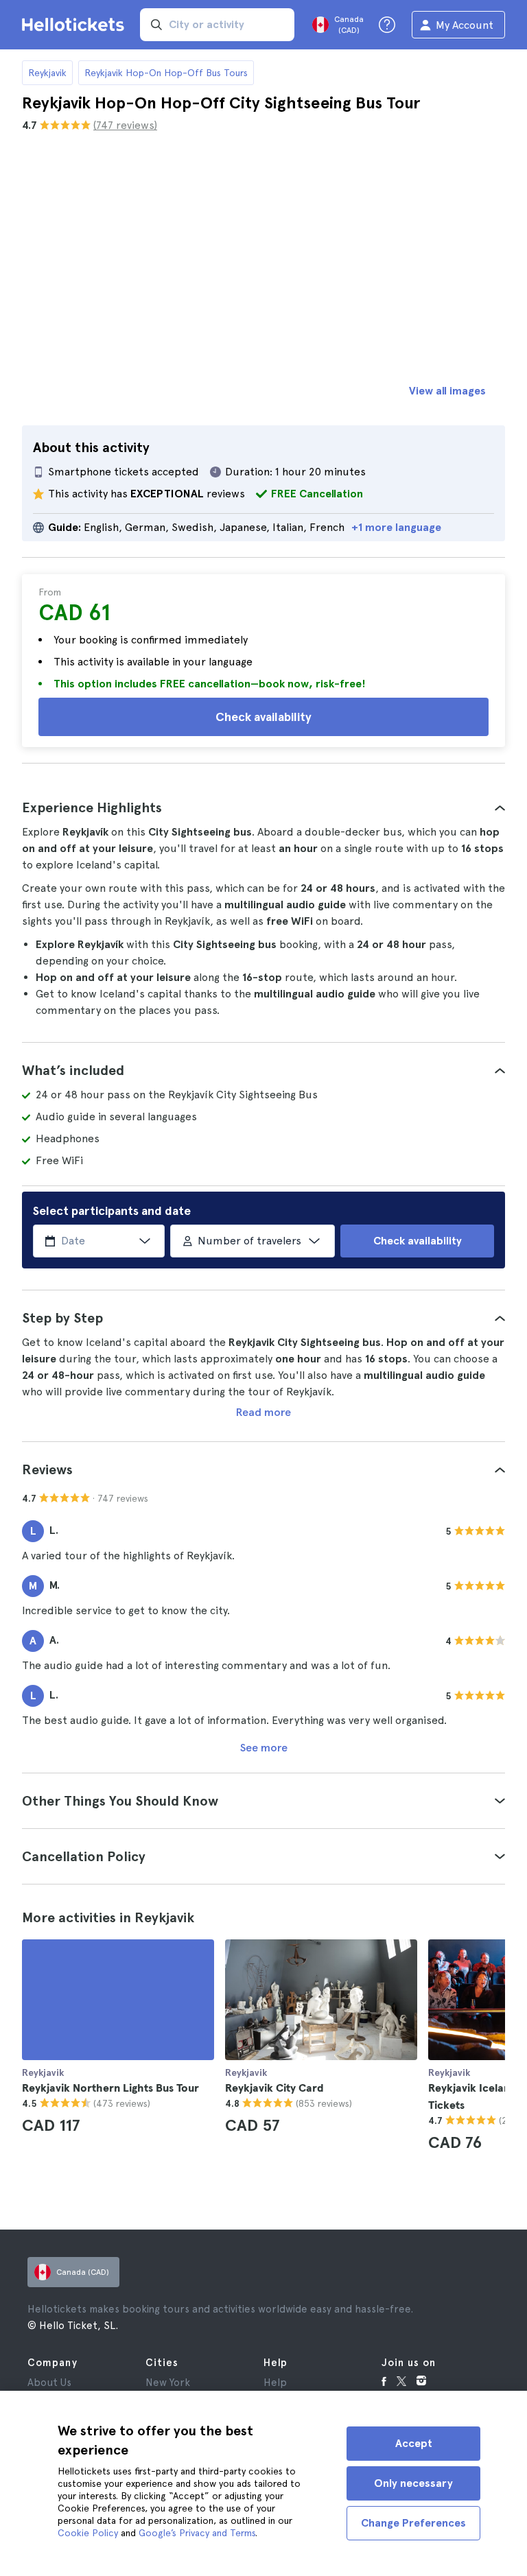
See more (264, 1748)
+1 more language (396, 527)
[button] (263, 807)
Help (275, 2383)
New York (168, 2383)
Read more (263, 1412)
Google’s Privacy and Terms (197, 2533)
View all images (447, 391)
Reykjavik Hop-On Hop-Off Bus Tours (166, 73)
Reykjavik (47, 73)
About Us (49, 2383)
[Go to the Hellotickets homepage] (75, 25)
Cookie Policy (88, 2533)
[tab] (263, 807)
